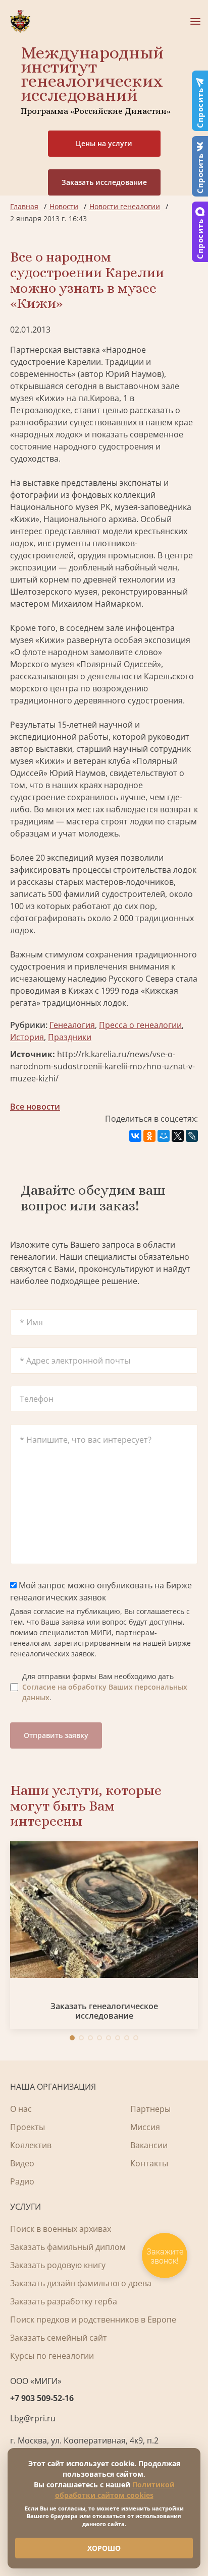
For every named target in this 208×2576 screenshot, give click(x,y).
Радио (22, 2181)
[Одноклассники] (149, 1136)
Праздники (70, 1037)
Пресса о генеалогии (140, 1025)
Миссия (145, 2127)
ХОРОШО (104, 2548)
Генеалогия (72, 1025)
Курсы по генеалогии (52, 2356)
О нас (21, 2109)
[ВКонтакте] (135, 1136)
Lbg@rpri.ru (33, 2418)
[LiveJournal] (192, 1136)
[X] (178, 1136)
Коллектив (31, 2145)
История (27, 1037)
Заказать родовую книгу (58, 2265)
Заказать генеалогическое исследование (104, 2011)
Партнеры (150, 2109)
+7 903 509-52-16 (42, 2398)
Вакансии (149, 2145)
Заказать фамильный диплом (68, 2247)
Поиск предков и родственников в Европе (93, 2320)
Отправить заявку (56, 1735)
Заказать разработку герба (64, 2301)
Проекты (28, 2127)
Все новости (35, 1107)
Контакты (149, 2163)
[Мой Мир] (164, 1136)
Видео (22, 2163)
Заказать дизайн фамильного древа (81, 2283)
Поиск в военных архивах (61, 2229)
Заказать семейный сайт (59, 2338)
